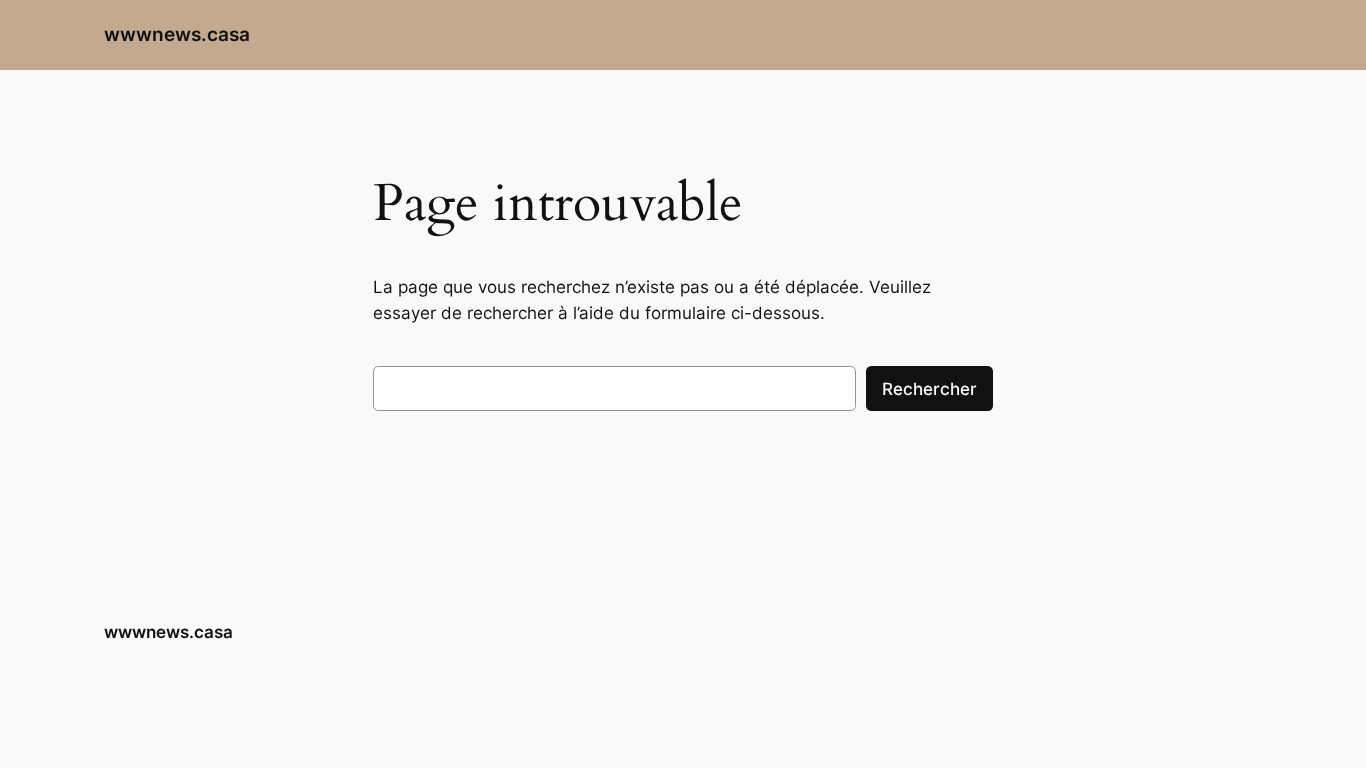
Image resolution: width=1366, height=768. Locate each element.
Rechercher (929, 389)
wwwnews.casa (177, 34)
